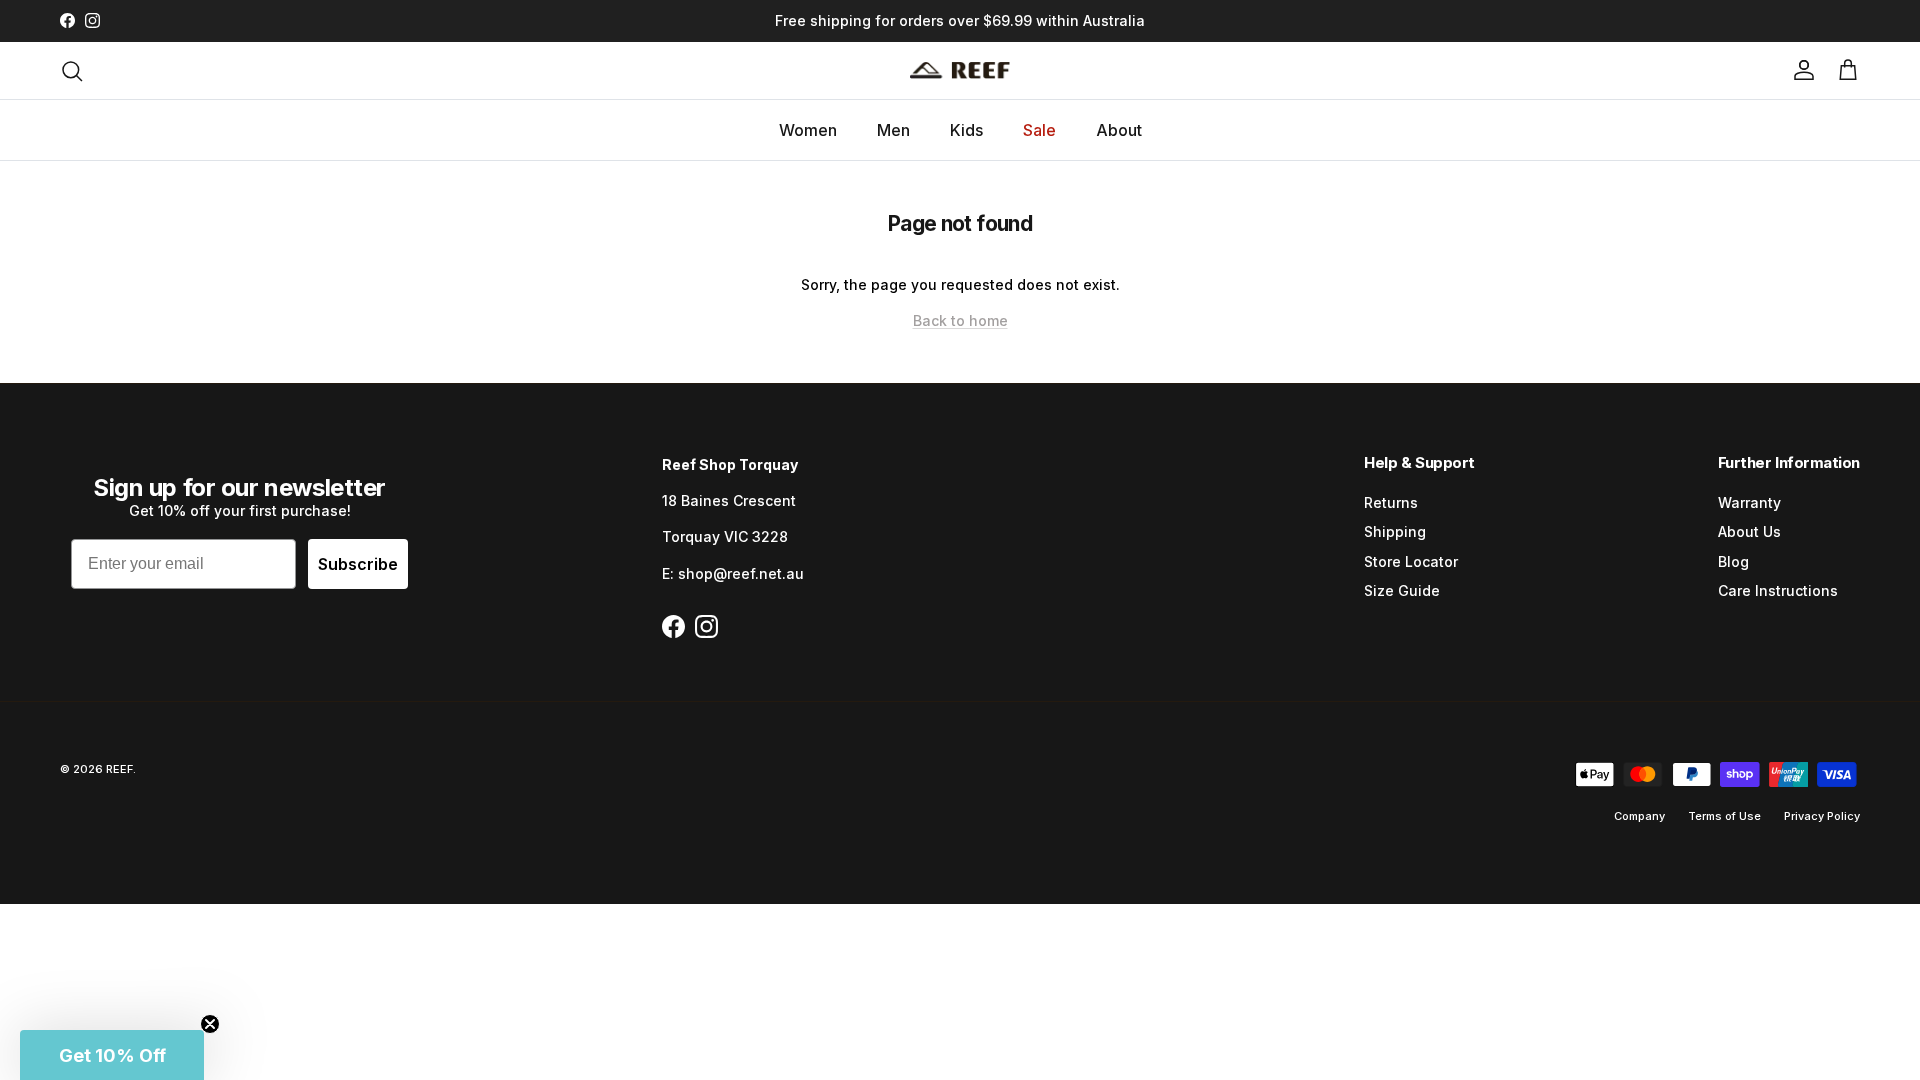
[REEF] (960, 70)
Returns (1391, 502)
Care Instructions (1778, 590)
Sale (1039, 130)
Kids (966, 130)
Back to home (960, 320)
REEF (119, 769)
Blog (1733, 561)
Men (893, 130)
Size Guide (1402, 590)
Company (1639, 816)
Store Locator (1411, 561)
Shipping (1395, 531)
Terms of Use (1724, 816)
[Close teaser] (210, 1024)
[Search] (72, 71)
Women (808, 130)
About (1119, 130)
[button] (112, 1055)
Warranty (1749, 502)
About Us (1749, 531)
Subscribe (358, 564)
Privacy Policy (1822, 816)
